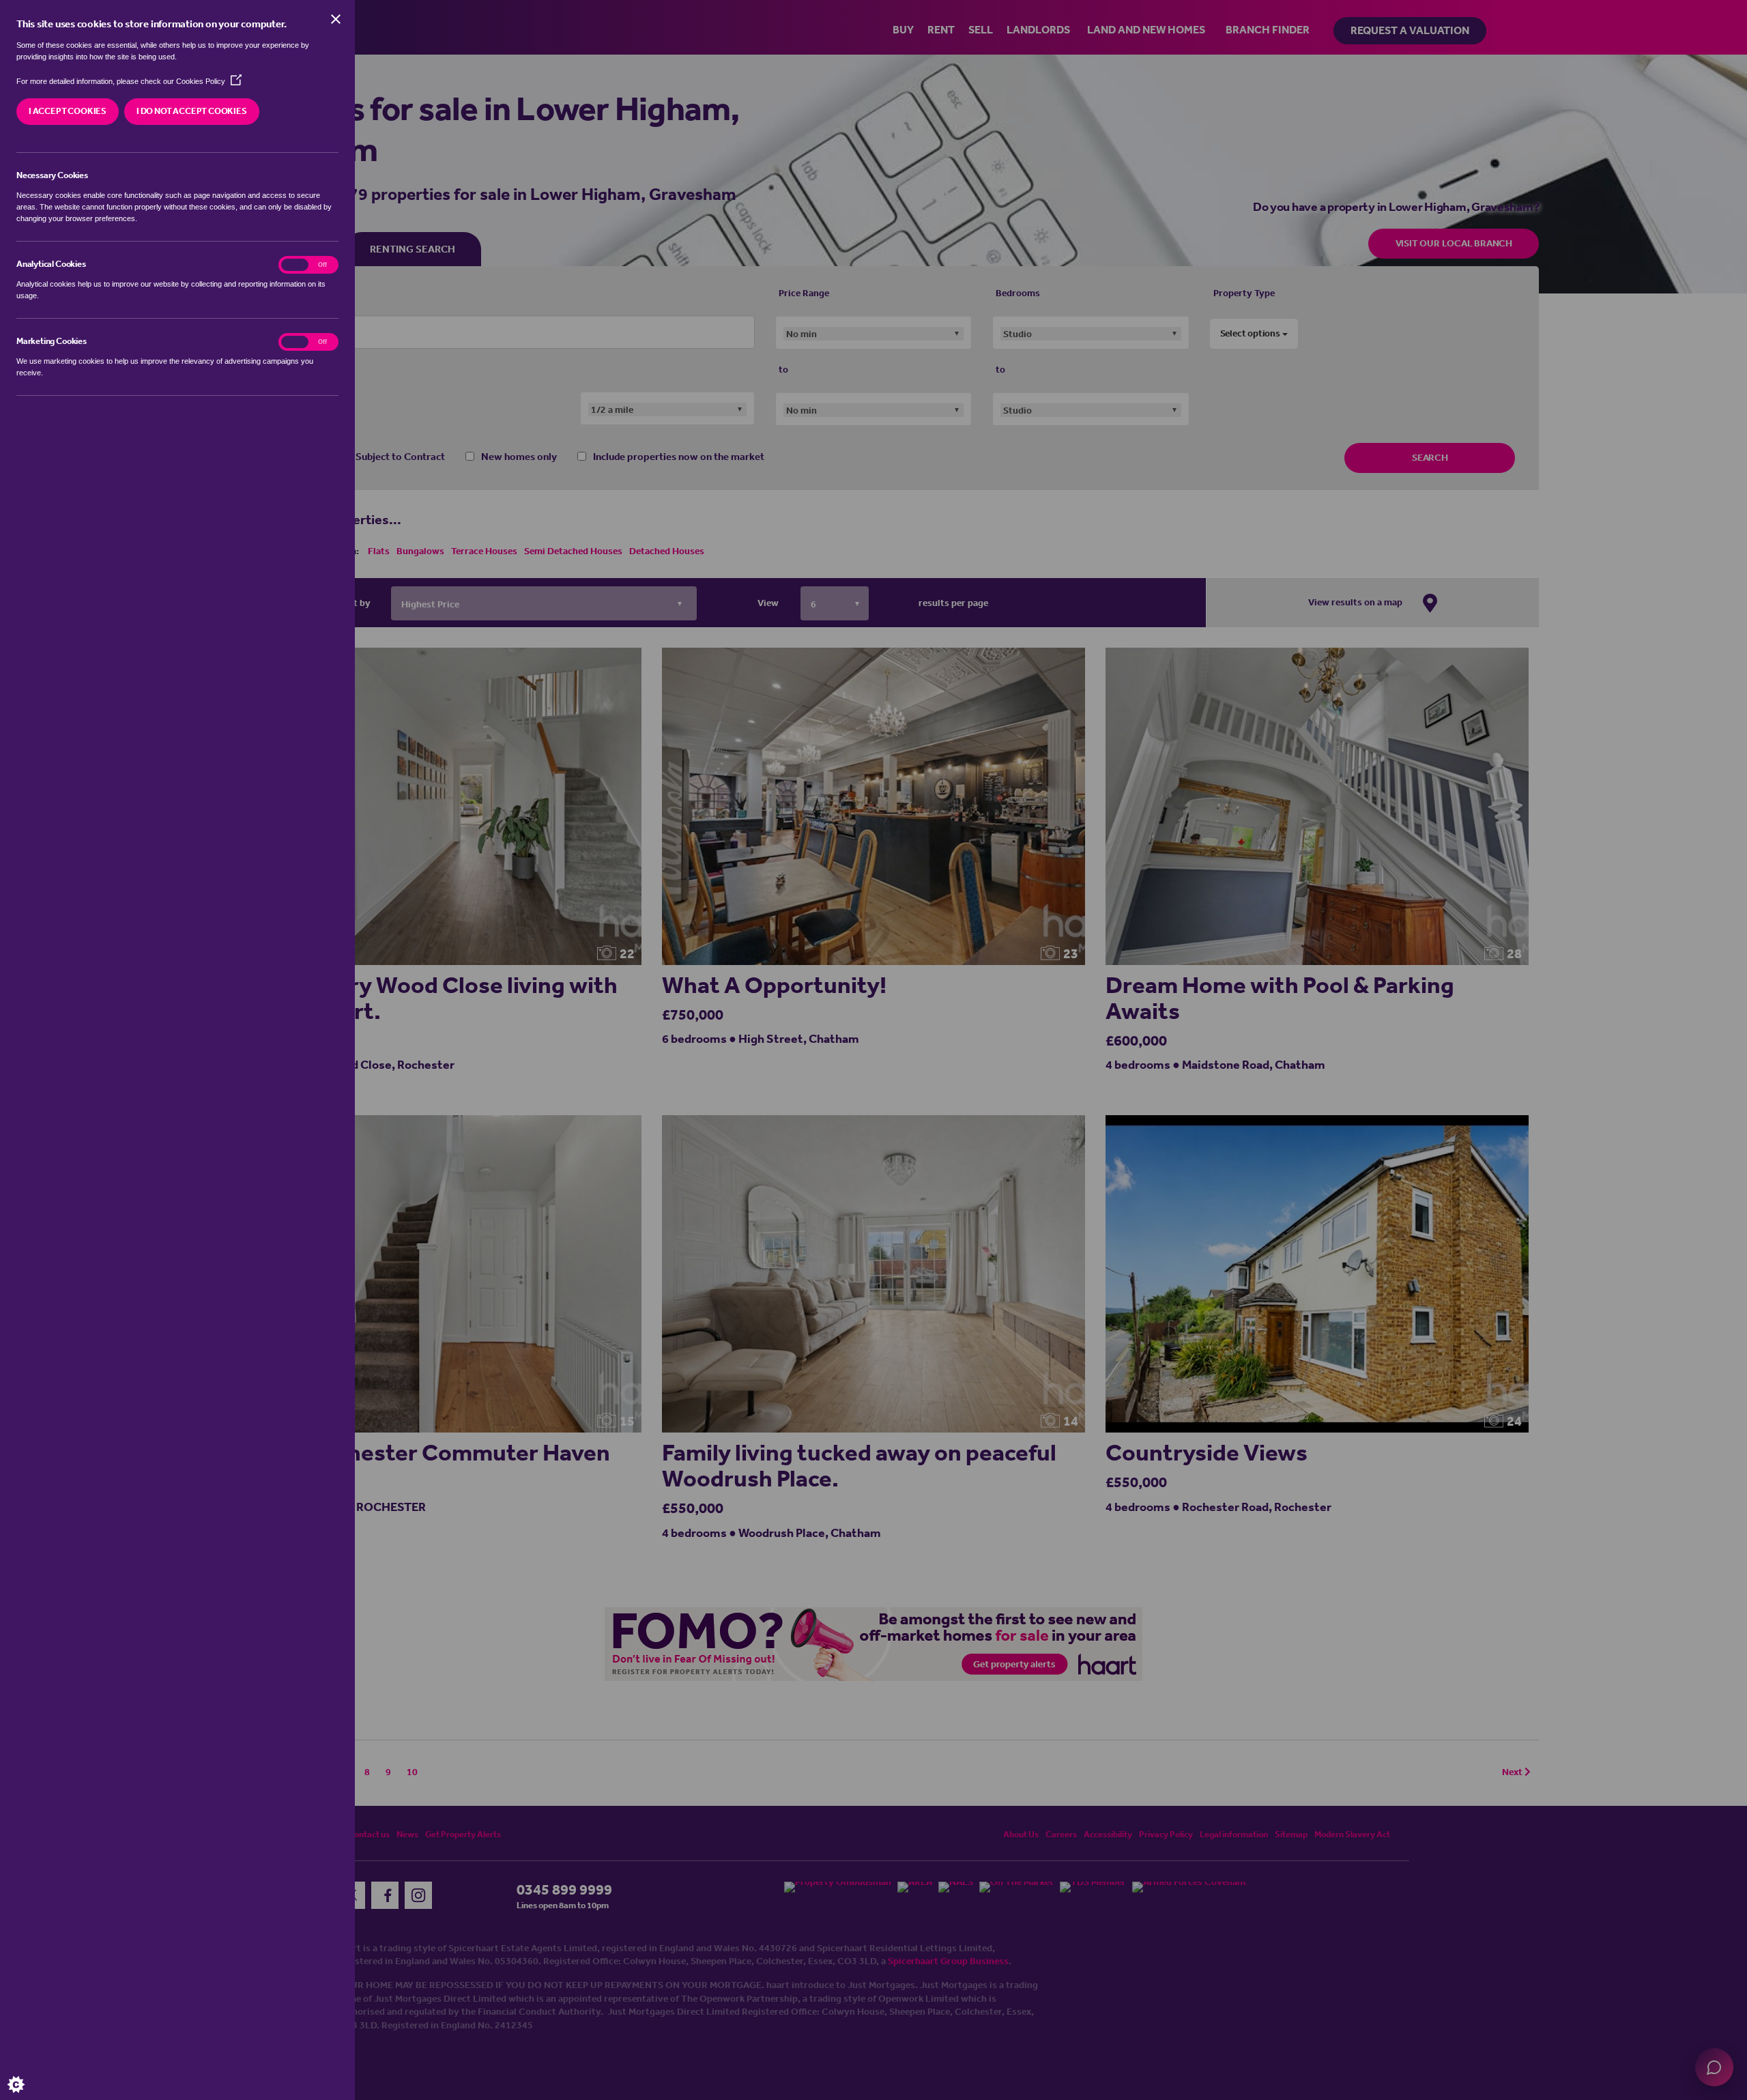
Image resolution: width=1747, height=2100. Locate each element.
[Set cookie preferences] (27, 2073)
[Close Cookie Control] (336, 19)
